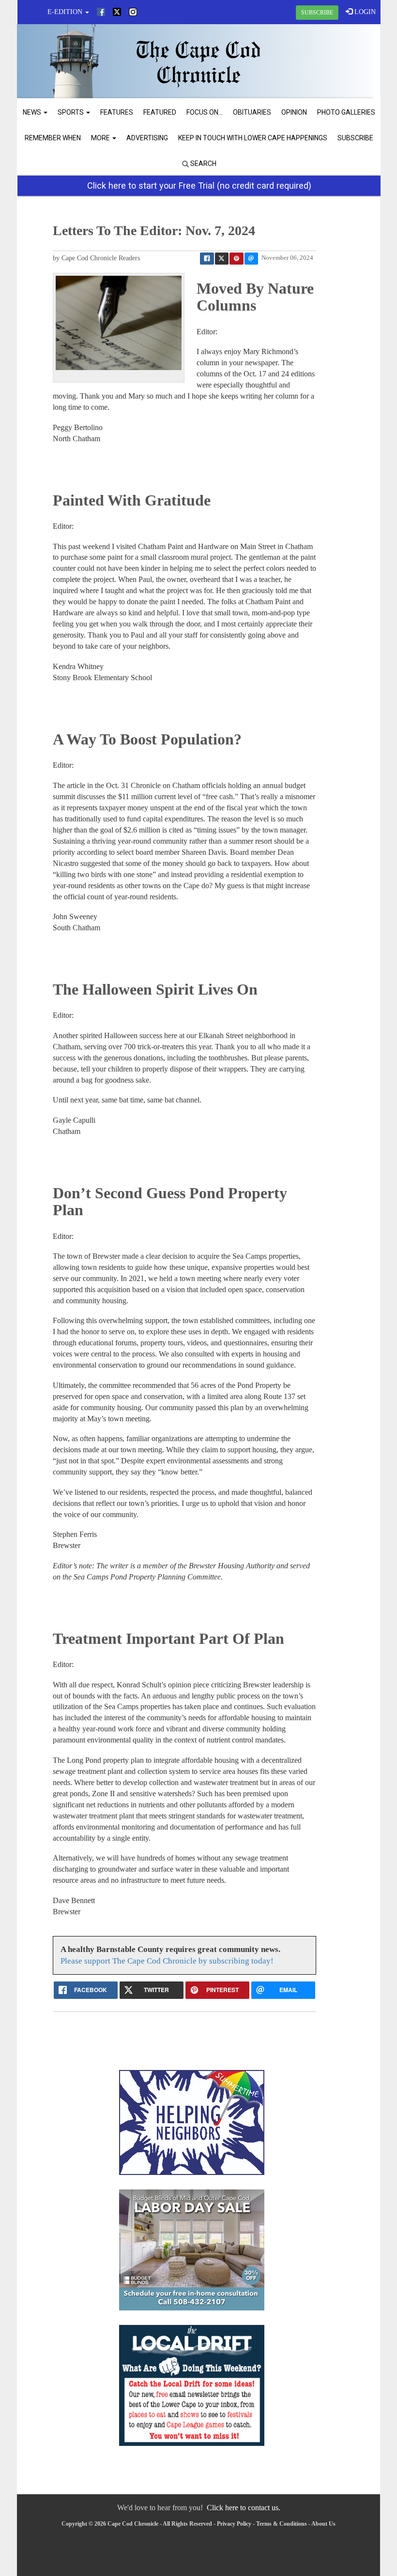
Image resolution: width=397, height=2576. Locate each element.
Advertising (147, 138)
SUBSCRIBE (317, 13)
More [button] (101, 138)
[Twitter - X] (117, 12)
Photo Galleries (346, 112)
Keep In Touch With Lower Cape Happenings (253, 138)
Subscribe (355, 138)
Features (117, 112)
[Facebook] (101, 12)
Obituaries (252, 112)
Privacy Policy (234, 2524)
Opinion (294, 112)
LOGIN (364, 12)
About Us (323, 2524)
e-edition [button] (66, 12)
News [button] (33, 112)
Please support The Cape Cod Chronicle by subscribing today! (167, 1961)
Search (203, 164)
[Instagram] (133, 12)
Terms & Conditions (282, 2524)
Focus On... (205, 112)
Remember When (53, 138)
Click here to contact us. (244, 2508)
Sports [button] (71, 112)
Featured (160, 112)
